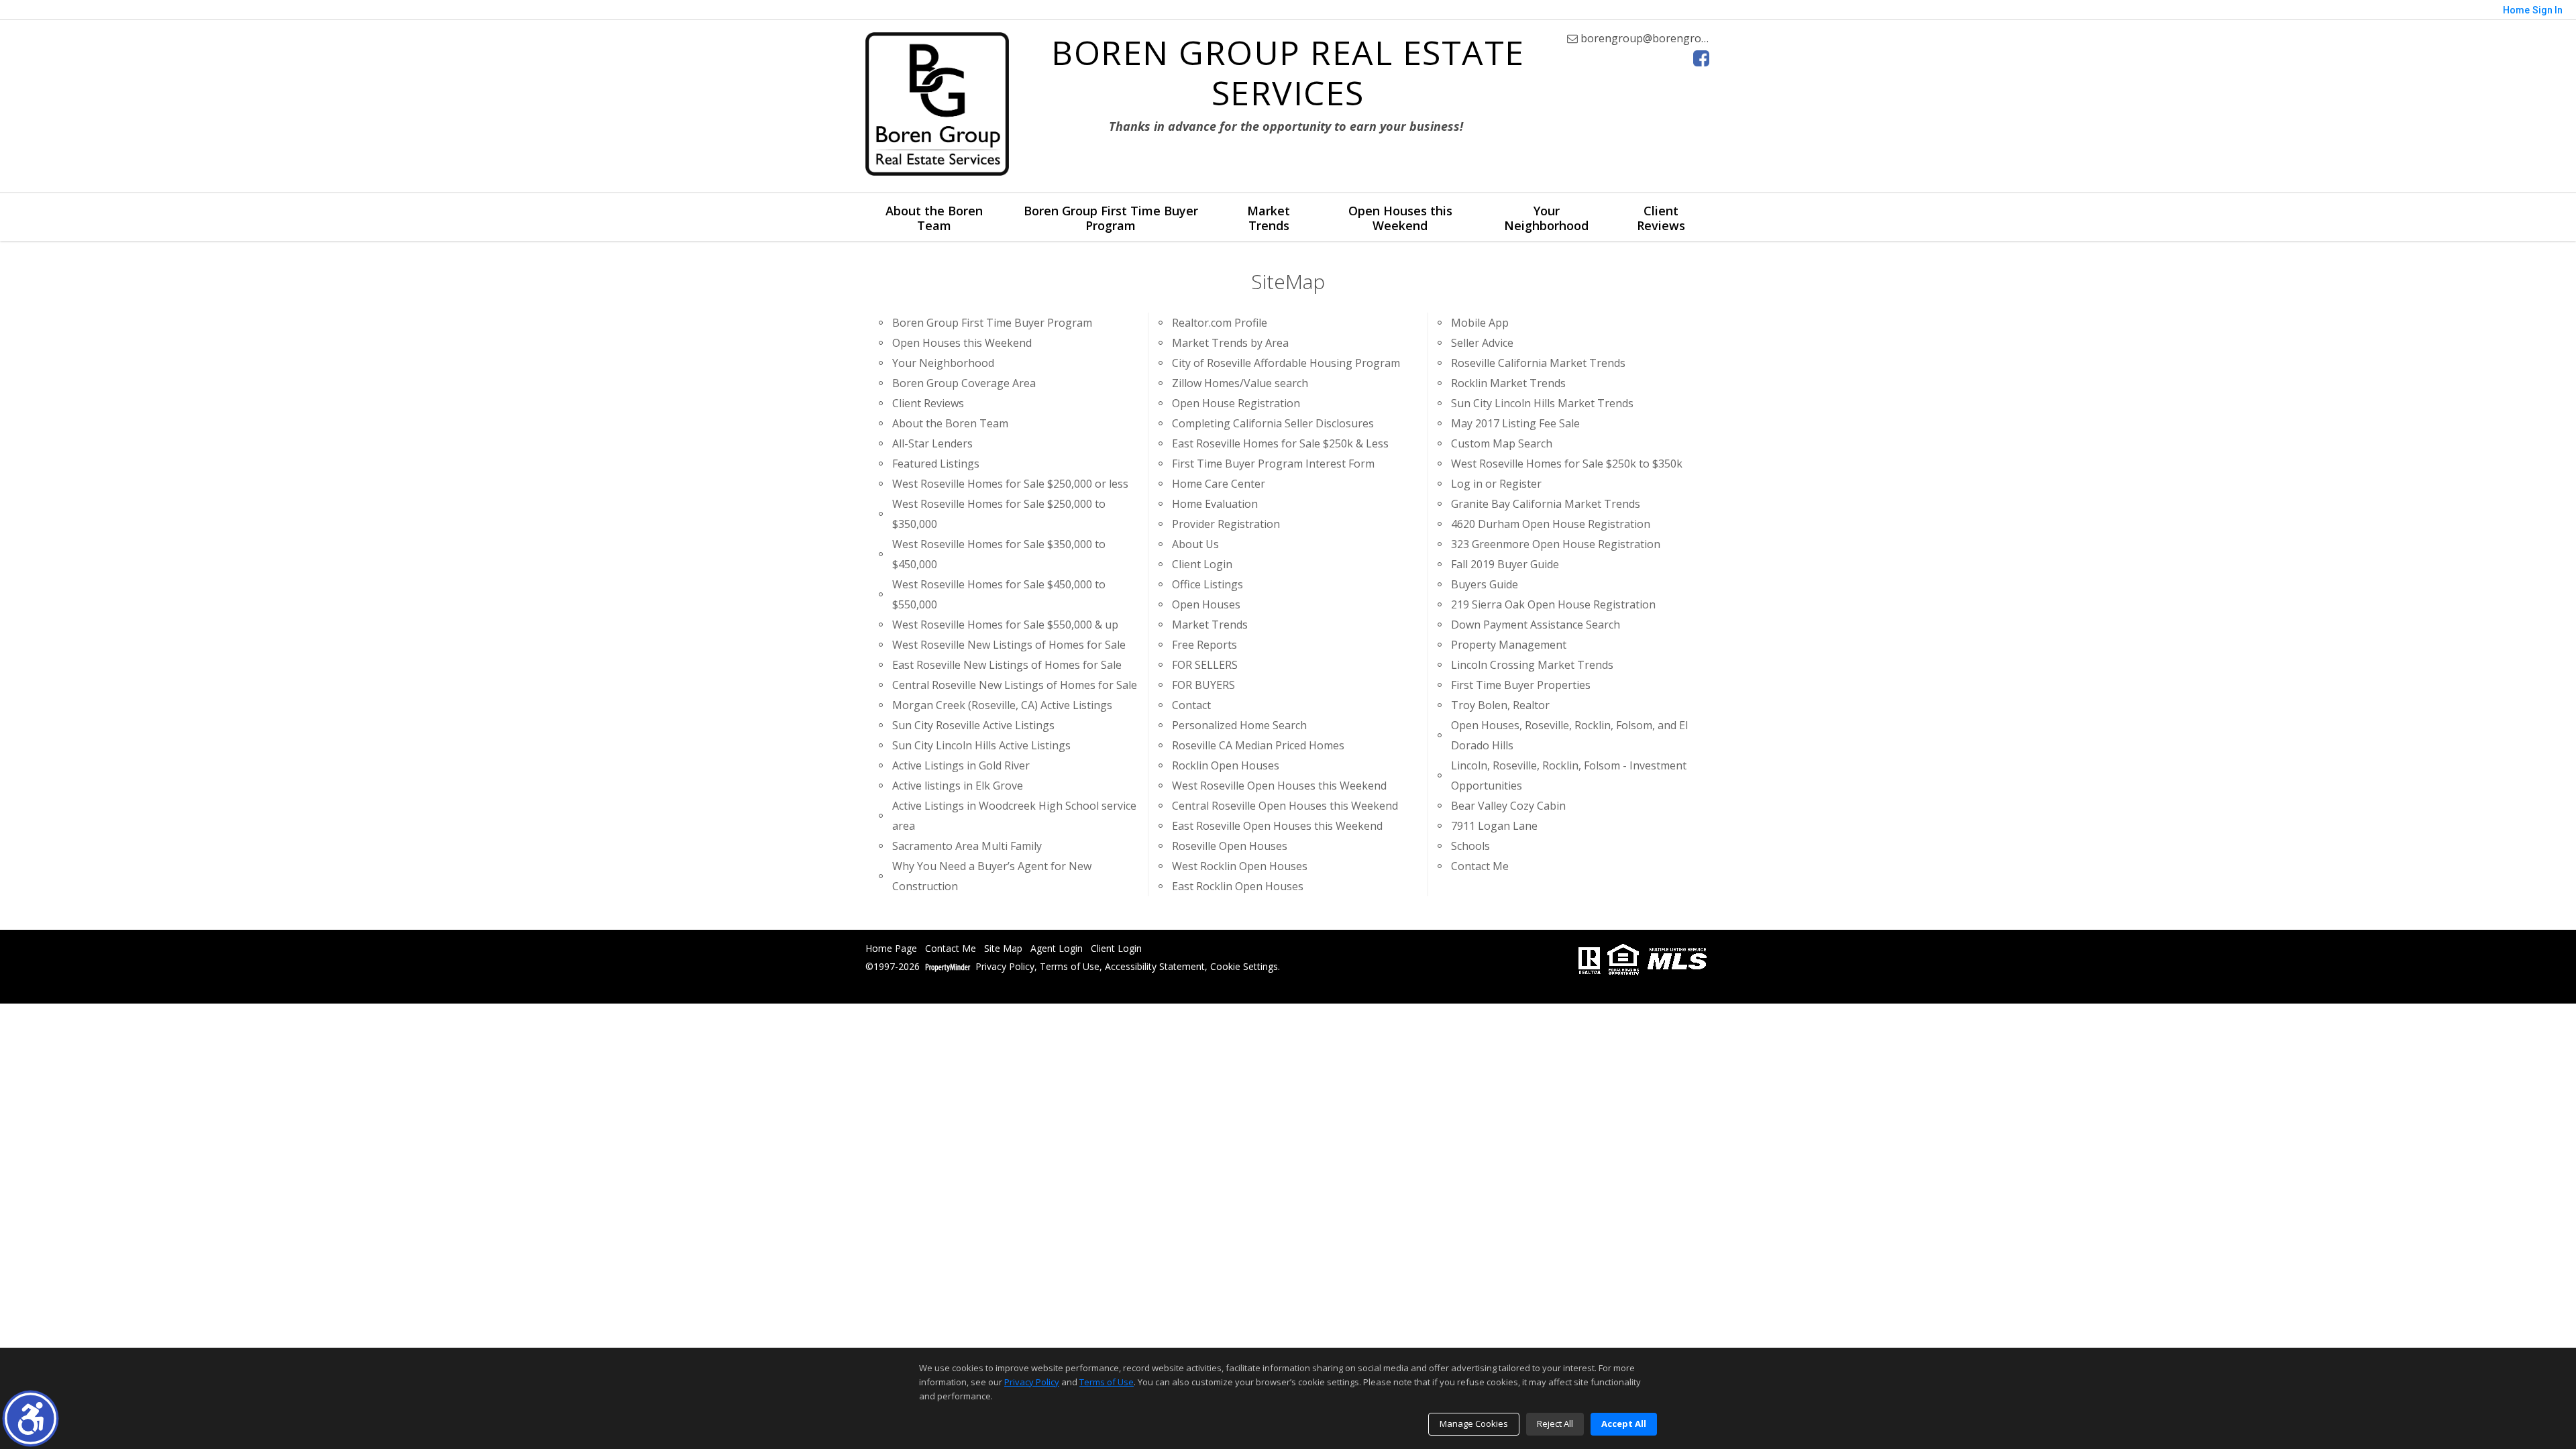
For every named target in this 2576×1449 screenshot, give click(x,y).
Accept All (1624, 1424)
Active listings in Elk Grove (958, 786)
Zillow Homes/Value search (1240, 383)
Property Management (1509, 645)
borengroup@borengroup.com (1658, 38)
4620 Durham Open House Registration (1551, 524)
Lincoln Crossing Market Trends (1532, 665)
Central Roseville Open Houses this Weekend (1285, 806)
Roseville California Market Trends (1538, 363)
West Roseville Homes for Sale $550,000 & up (1005, 625)
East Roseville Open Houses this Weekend (1277, 826)
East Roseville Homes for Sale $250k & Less (1280, 443)
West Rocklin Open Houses (1240, 866)
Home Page (891, 949)
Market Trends (1269, 218)
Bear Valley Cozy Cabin (1508, 806)
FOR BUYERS (1203, 685)
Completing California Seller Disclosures (1273, 423)
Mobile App (1480, 323)
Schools (1470, 846)
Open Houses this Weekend (1400, 218)
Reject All (1555, 1424)
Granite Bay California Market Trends (1546, 504)
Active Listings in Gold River (961, 765)
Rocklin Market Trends (1508, 383)
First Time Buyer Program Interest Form (1273, 464)
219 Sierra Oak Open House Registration (1553, 604)
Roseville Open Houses (1230, 846)
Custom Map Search (1502, 443)
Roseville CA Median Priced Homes (1258, 745)
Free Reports (1204, 645)
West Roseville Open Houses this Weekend (1279, 786)
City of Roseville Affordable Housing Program (1286, 363)
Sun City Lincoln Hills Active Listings (981, 745)
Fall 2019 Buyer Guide (1505, 564)
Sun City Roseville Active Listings (973, 725)
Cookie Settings (1244, 967)
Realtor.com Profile (1220, 323)
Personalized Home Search (1239, 725)
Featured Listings (936, 464)
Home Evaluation (1215, 504)
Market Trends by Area (1230, 343)
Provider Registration (1226, 524)
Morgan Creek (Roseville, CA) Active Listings (1002, 705)
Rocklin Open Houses (1226, 765)
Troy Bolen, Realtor (1500, 705)
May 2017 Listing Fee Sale (1515, 423)
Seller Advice (1482, 343)
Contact (1191, 705)
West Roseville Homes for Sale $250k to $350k (1567, 464)
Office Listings (1207, 584)
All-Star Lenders (932, 443)
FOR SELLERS (1205, 665)
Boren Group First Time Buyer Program (1111, 218)
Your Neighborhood (1546, 218)
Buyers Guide (1485, 584)
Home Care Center (1219, 484)
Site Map (1003, 949)
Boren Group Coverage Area (964, 383)
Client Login (1202, 564)
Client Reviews (1661, 218)
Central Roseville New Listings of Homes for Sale (1015, 685)
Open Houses (1206, 604)
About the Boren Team (934, 218)
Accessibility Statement (1155, 967)
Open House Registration (1236, 403)
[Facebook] (1701, 58)
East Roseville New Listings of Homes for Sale (1007, 665)
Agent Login (1057, 949)
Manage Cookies (1474, 1424)
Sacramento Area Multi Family (967, 846)
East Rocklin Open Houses (1238, 886)
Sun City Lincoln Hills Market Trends (1542, 403)
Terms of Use (1070, 967)
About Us (1195, 544)
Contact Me (1480, 866)
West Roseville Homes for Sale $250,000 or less (1010, 484)
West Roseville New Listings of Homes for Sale (1009, 645)
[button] (31, 1418)
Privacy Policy (1005, 967)
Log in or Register (1496, 484)
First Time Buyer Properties (1521, 685)
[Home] (937, 104)
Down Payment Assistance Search (1536, 625)
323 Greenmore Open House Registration (1556, 544)
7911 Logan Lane (1494, 826)
